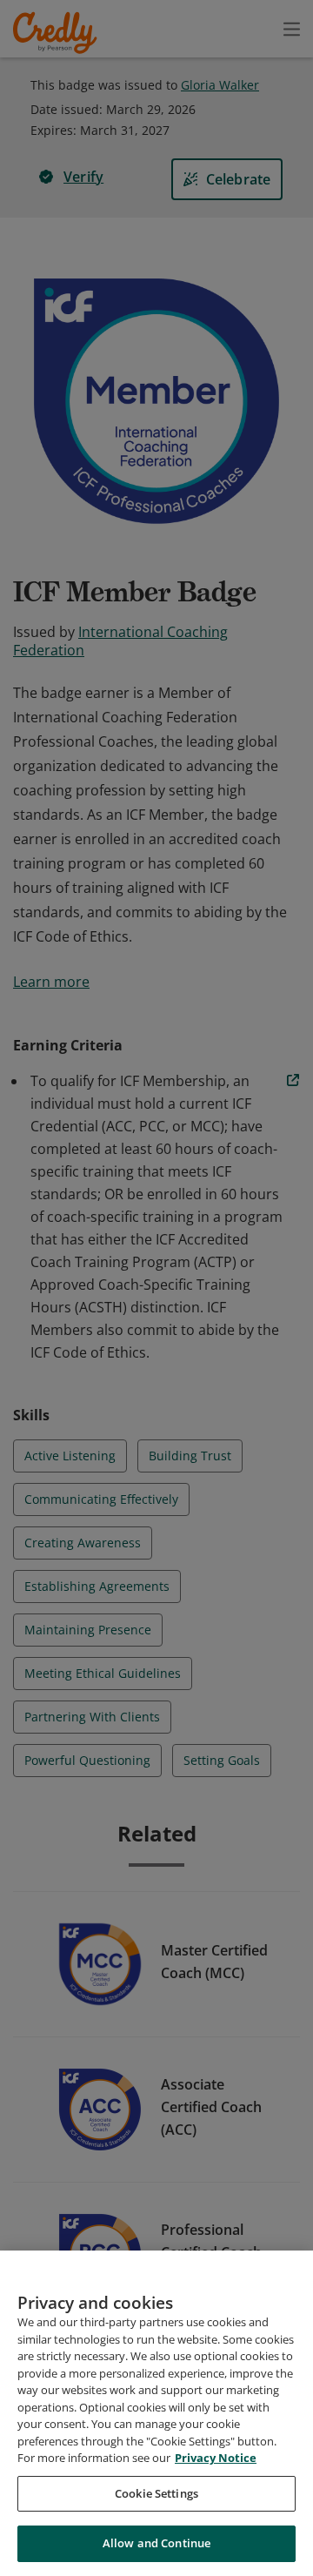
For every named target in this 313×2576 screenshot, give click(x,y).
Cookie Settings (156, 2493)
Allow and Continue (156, 2543)
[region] (156, 2413)
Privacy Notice (216, 2458)
